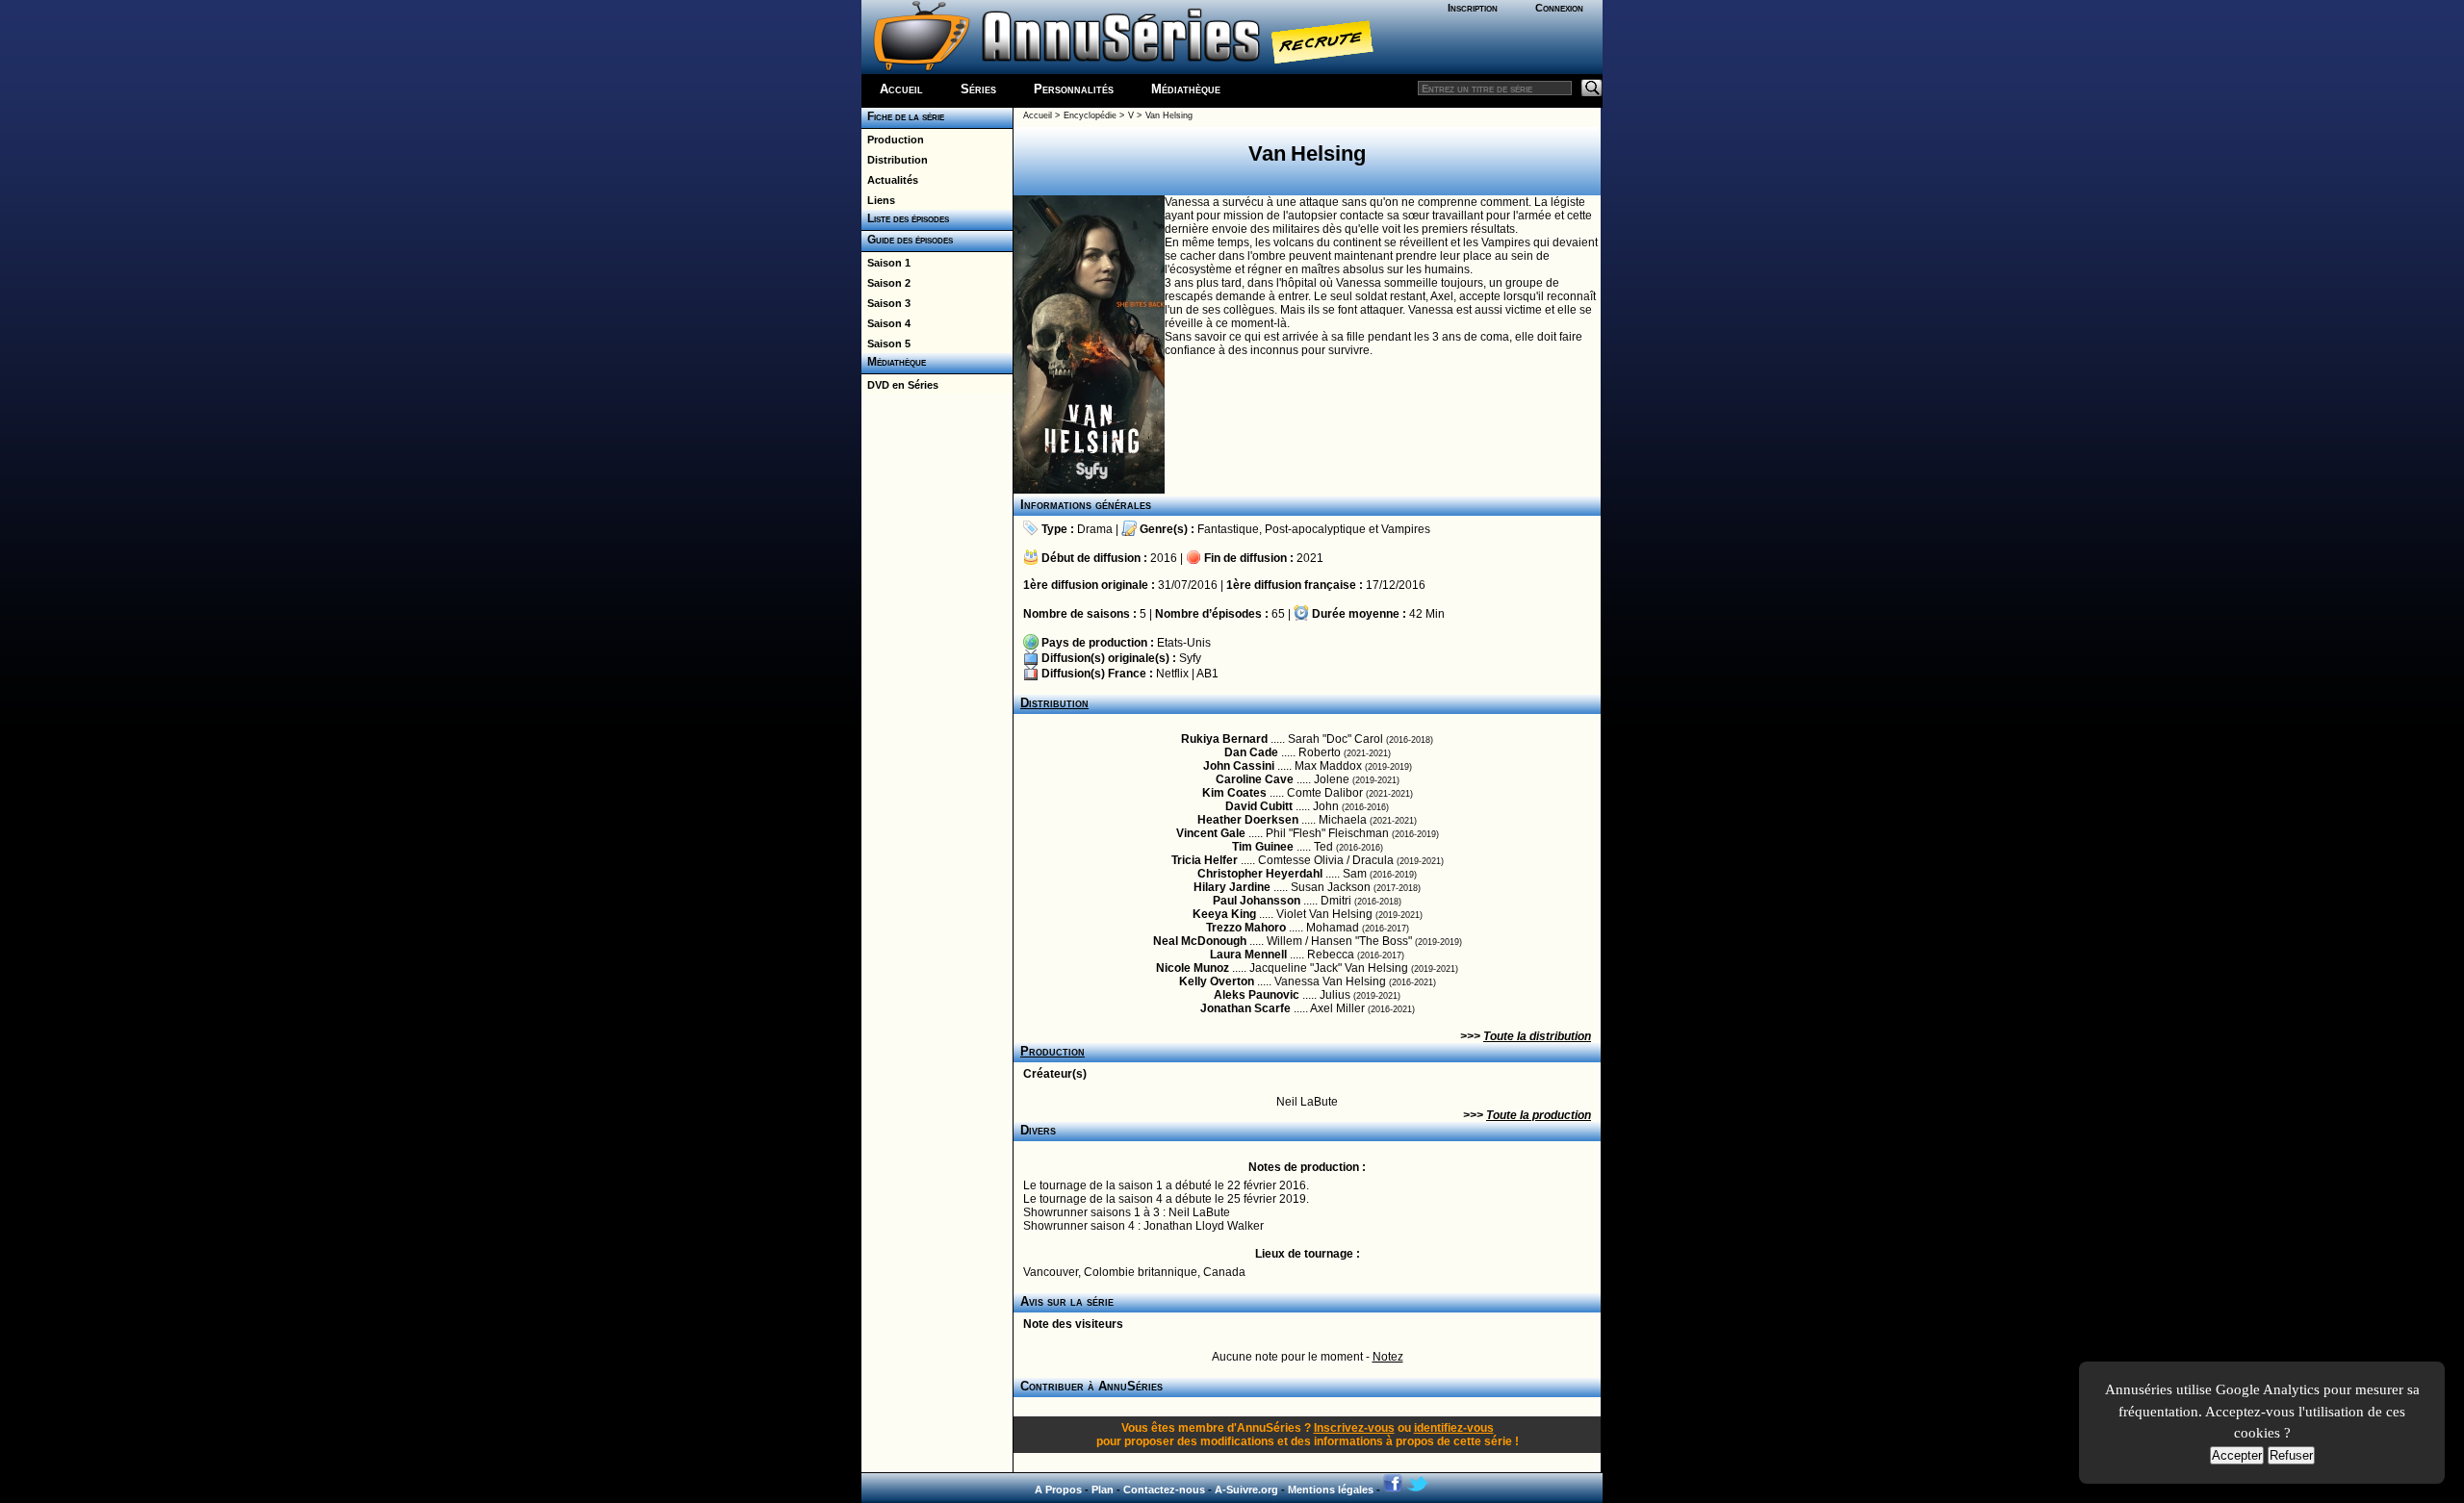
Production (893, 140)
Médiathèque (1186, 89)
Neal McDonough (1200, 941)
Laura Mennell (1248, 955)
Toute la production (1539, 1115)
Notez (1388, 1357)
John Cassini (1239, 766)
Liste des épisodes (905, 218)
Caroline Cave (1255, 779)
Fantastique (1228, 529)
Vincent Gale (1211, 833)
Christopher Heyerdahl (1260, 874)
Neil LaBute (1307, 1102)
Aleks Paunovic (1257, 995)
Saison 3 (886, 303)
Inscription (1473, 8)
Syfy (1190, 658)
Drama (1095, 529)
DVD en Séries (900, 385)
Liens (878, 200)
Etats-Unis (1184, 643)
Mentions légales (1331, 1490)
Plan (1103, 1490)
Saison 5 (886, 344)
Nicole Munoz (1193, 968)
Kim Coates (1234, 793)
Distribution (895, 160)
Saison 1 (886, 263)
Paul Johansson (1257, 901)
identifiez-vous (1454, 1428)
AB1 (1207, 674)
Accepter (2237, 1455)
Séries (978, 89)
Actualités (890, 180)
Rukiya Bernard (1224, 739)
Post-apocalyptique (1315, 529)
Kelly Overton (1217, 981)
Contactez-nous (1164, 1490)
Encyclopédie (1090, 115)
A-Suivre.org (1246, 1490)
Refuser (2291, 1455)
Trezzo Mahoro (1246, 928)
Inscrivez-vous (1354, 1428)
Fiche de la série (903, 116)
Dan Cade (1251, 752)
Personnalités (1074, 89)
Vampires (1406, 529)
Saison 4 (886, 323)
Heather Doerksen (1248, 820)
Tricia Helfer (1205, 860)
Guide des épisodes (907, 240)
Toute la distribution (1537, 1036)
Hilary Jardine (1232, 887)
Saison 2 (886, 283)
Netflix (1172, 674)
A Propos (1058, 1490)
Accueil (901, 89)
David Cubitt (1259, 806)
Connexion (1559, 8)
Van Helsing (1169, 115)
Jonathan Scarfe (1245, 1008)
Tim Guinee (1263, 847)
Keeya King (1224, 914)
